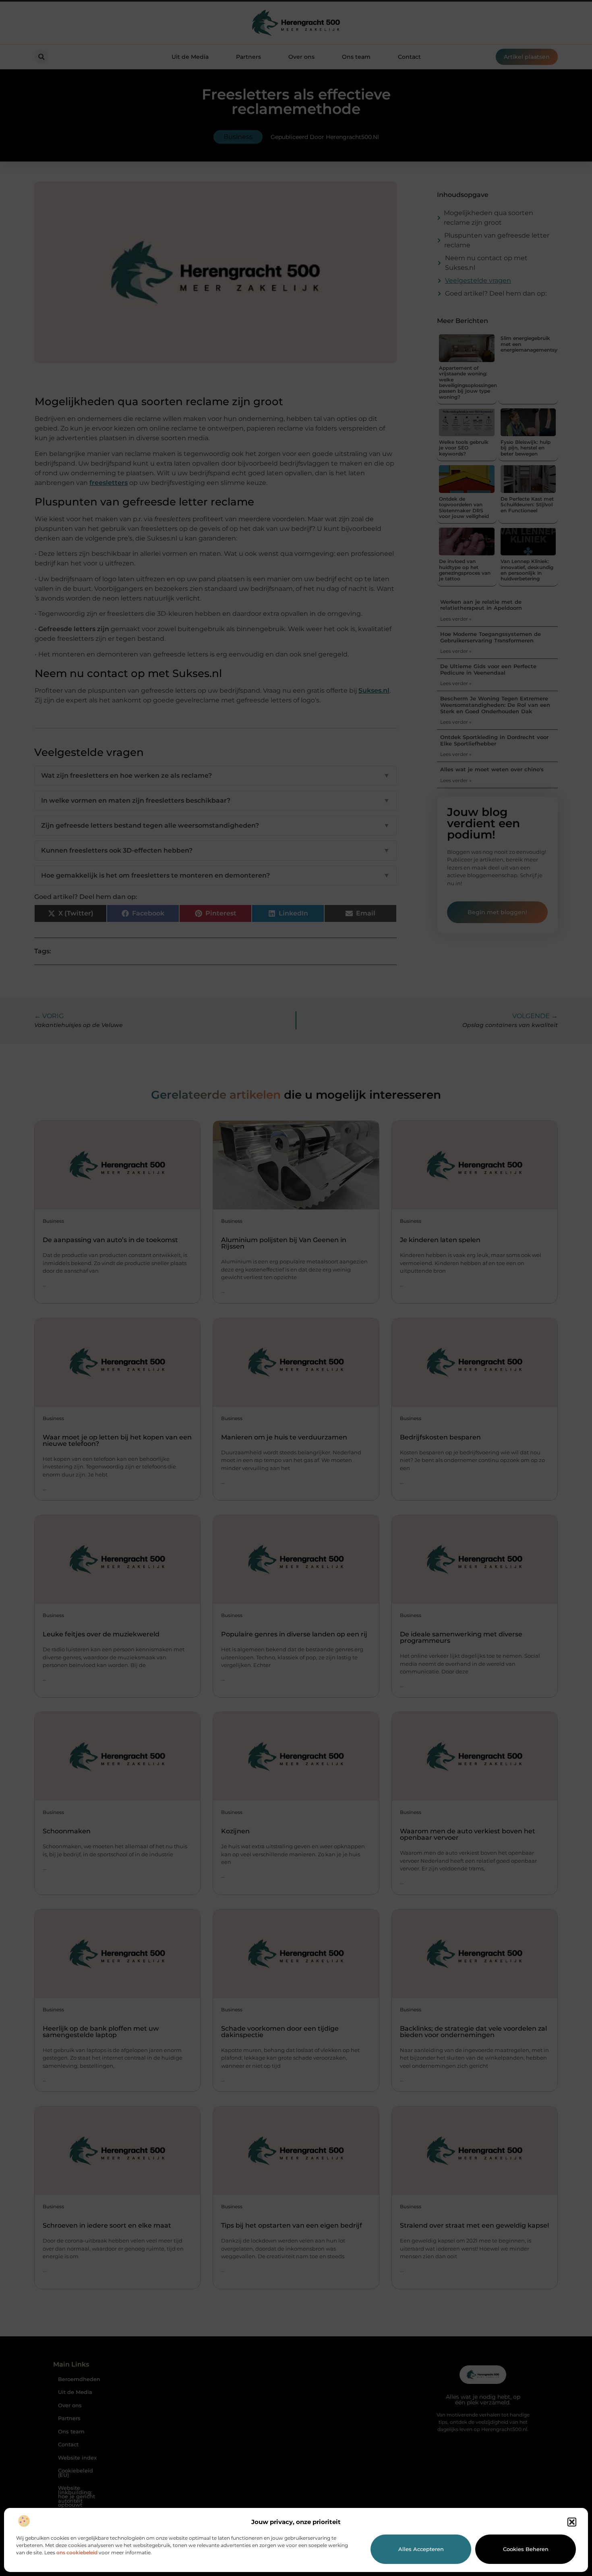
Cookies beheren (526, 2549)
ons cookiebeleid (77, 2552)
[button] (572, 2522)
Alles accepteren (421, 2549)
